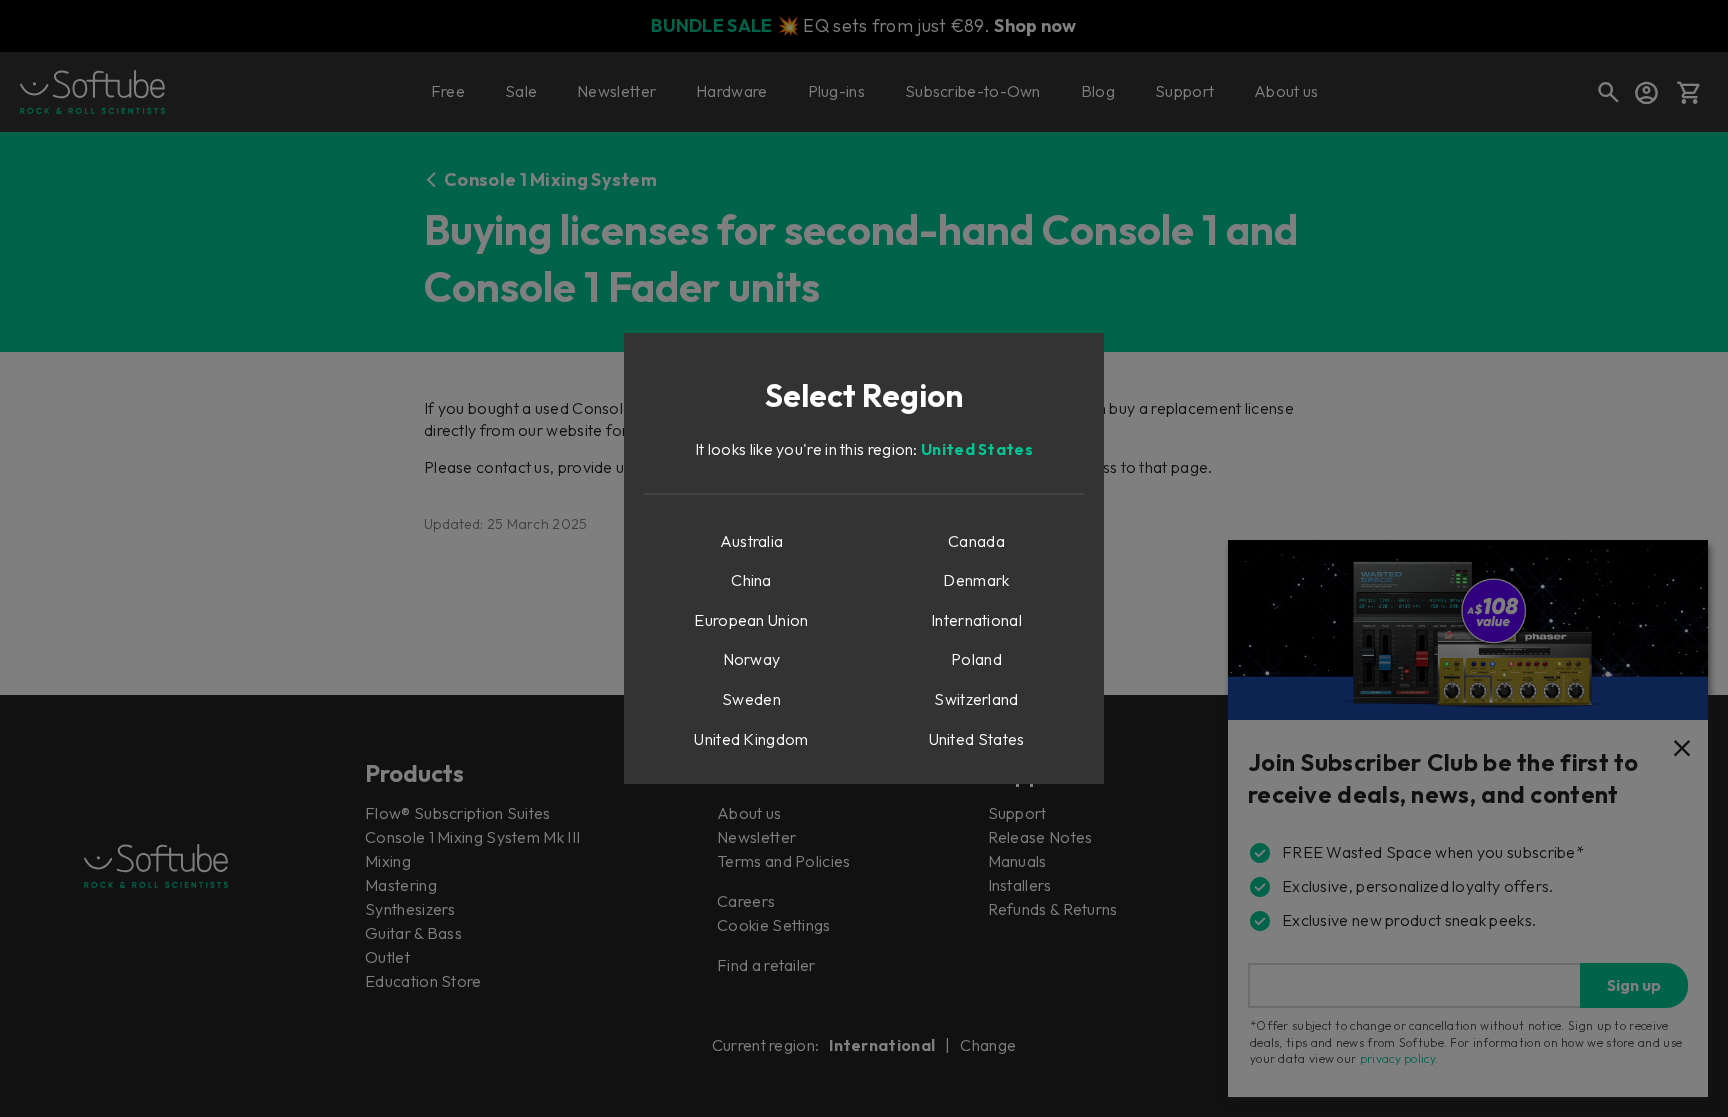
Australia (752, 541)
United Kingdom (751, 739)
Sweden (751, 699)
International (976, 620)
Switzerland (976, 699)
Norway (752, 659)
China (751, 580)
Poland (976, 659)
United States (977, 449)
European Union (751, 620)
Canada (976, 541)
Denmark (976, 580)
